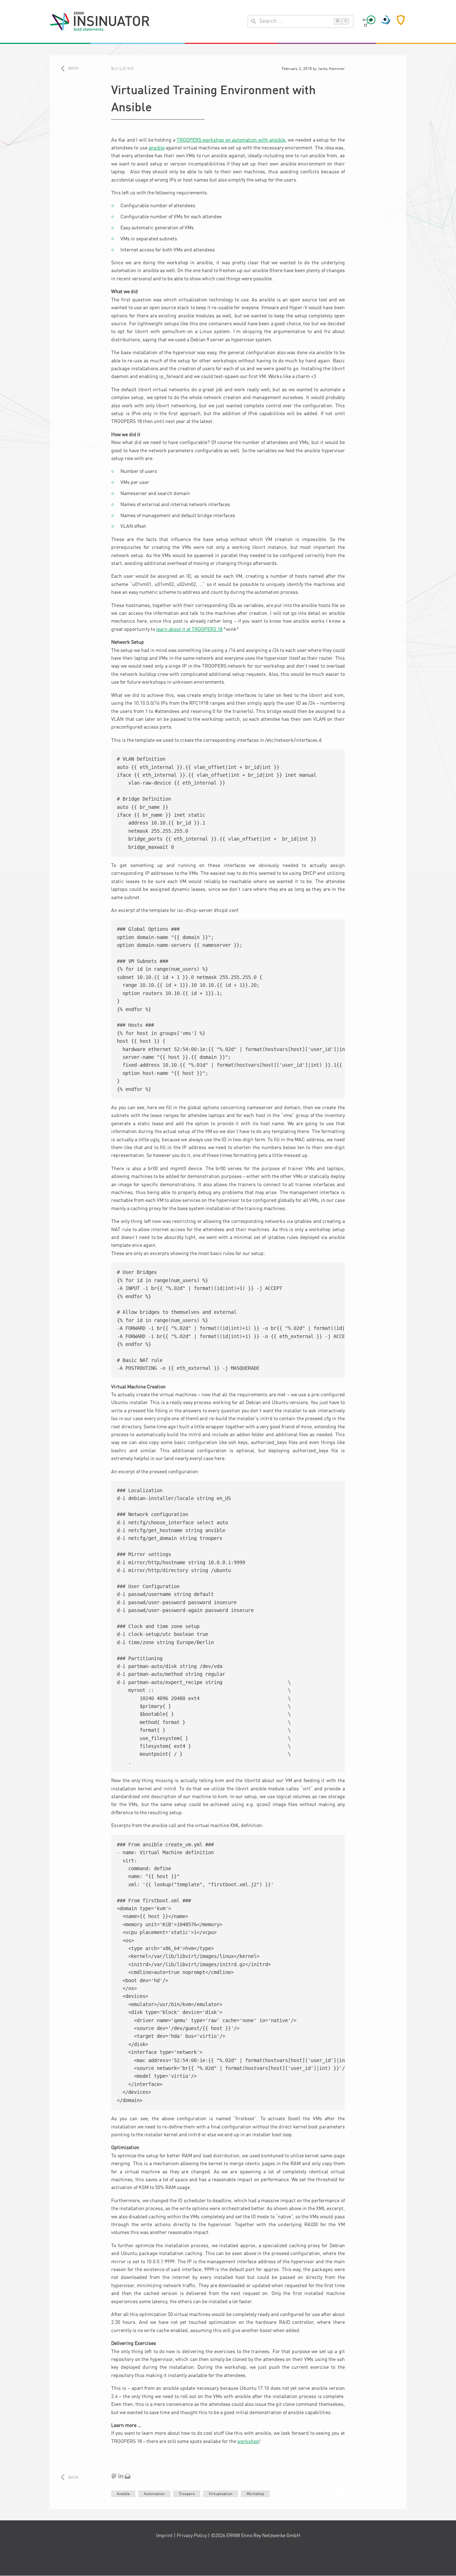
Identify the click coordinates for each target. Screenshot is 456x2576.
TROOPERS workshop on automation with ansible (231, 140)
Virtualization (221, 2494)
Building (123, 69)
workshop (248, 2442)
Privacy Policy (192, 2536)
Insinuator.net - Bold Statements (100, 21)
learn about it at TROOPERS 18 (189, 629)
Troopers (187, 2494)
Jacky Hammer (331, 69)
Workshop (255, 2494)
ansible (157, 148)
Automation (154, 2494)
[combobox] (300, 21)
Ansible (123, 2494)
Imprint (164, 2536)
